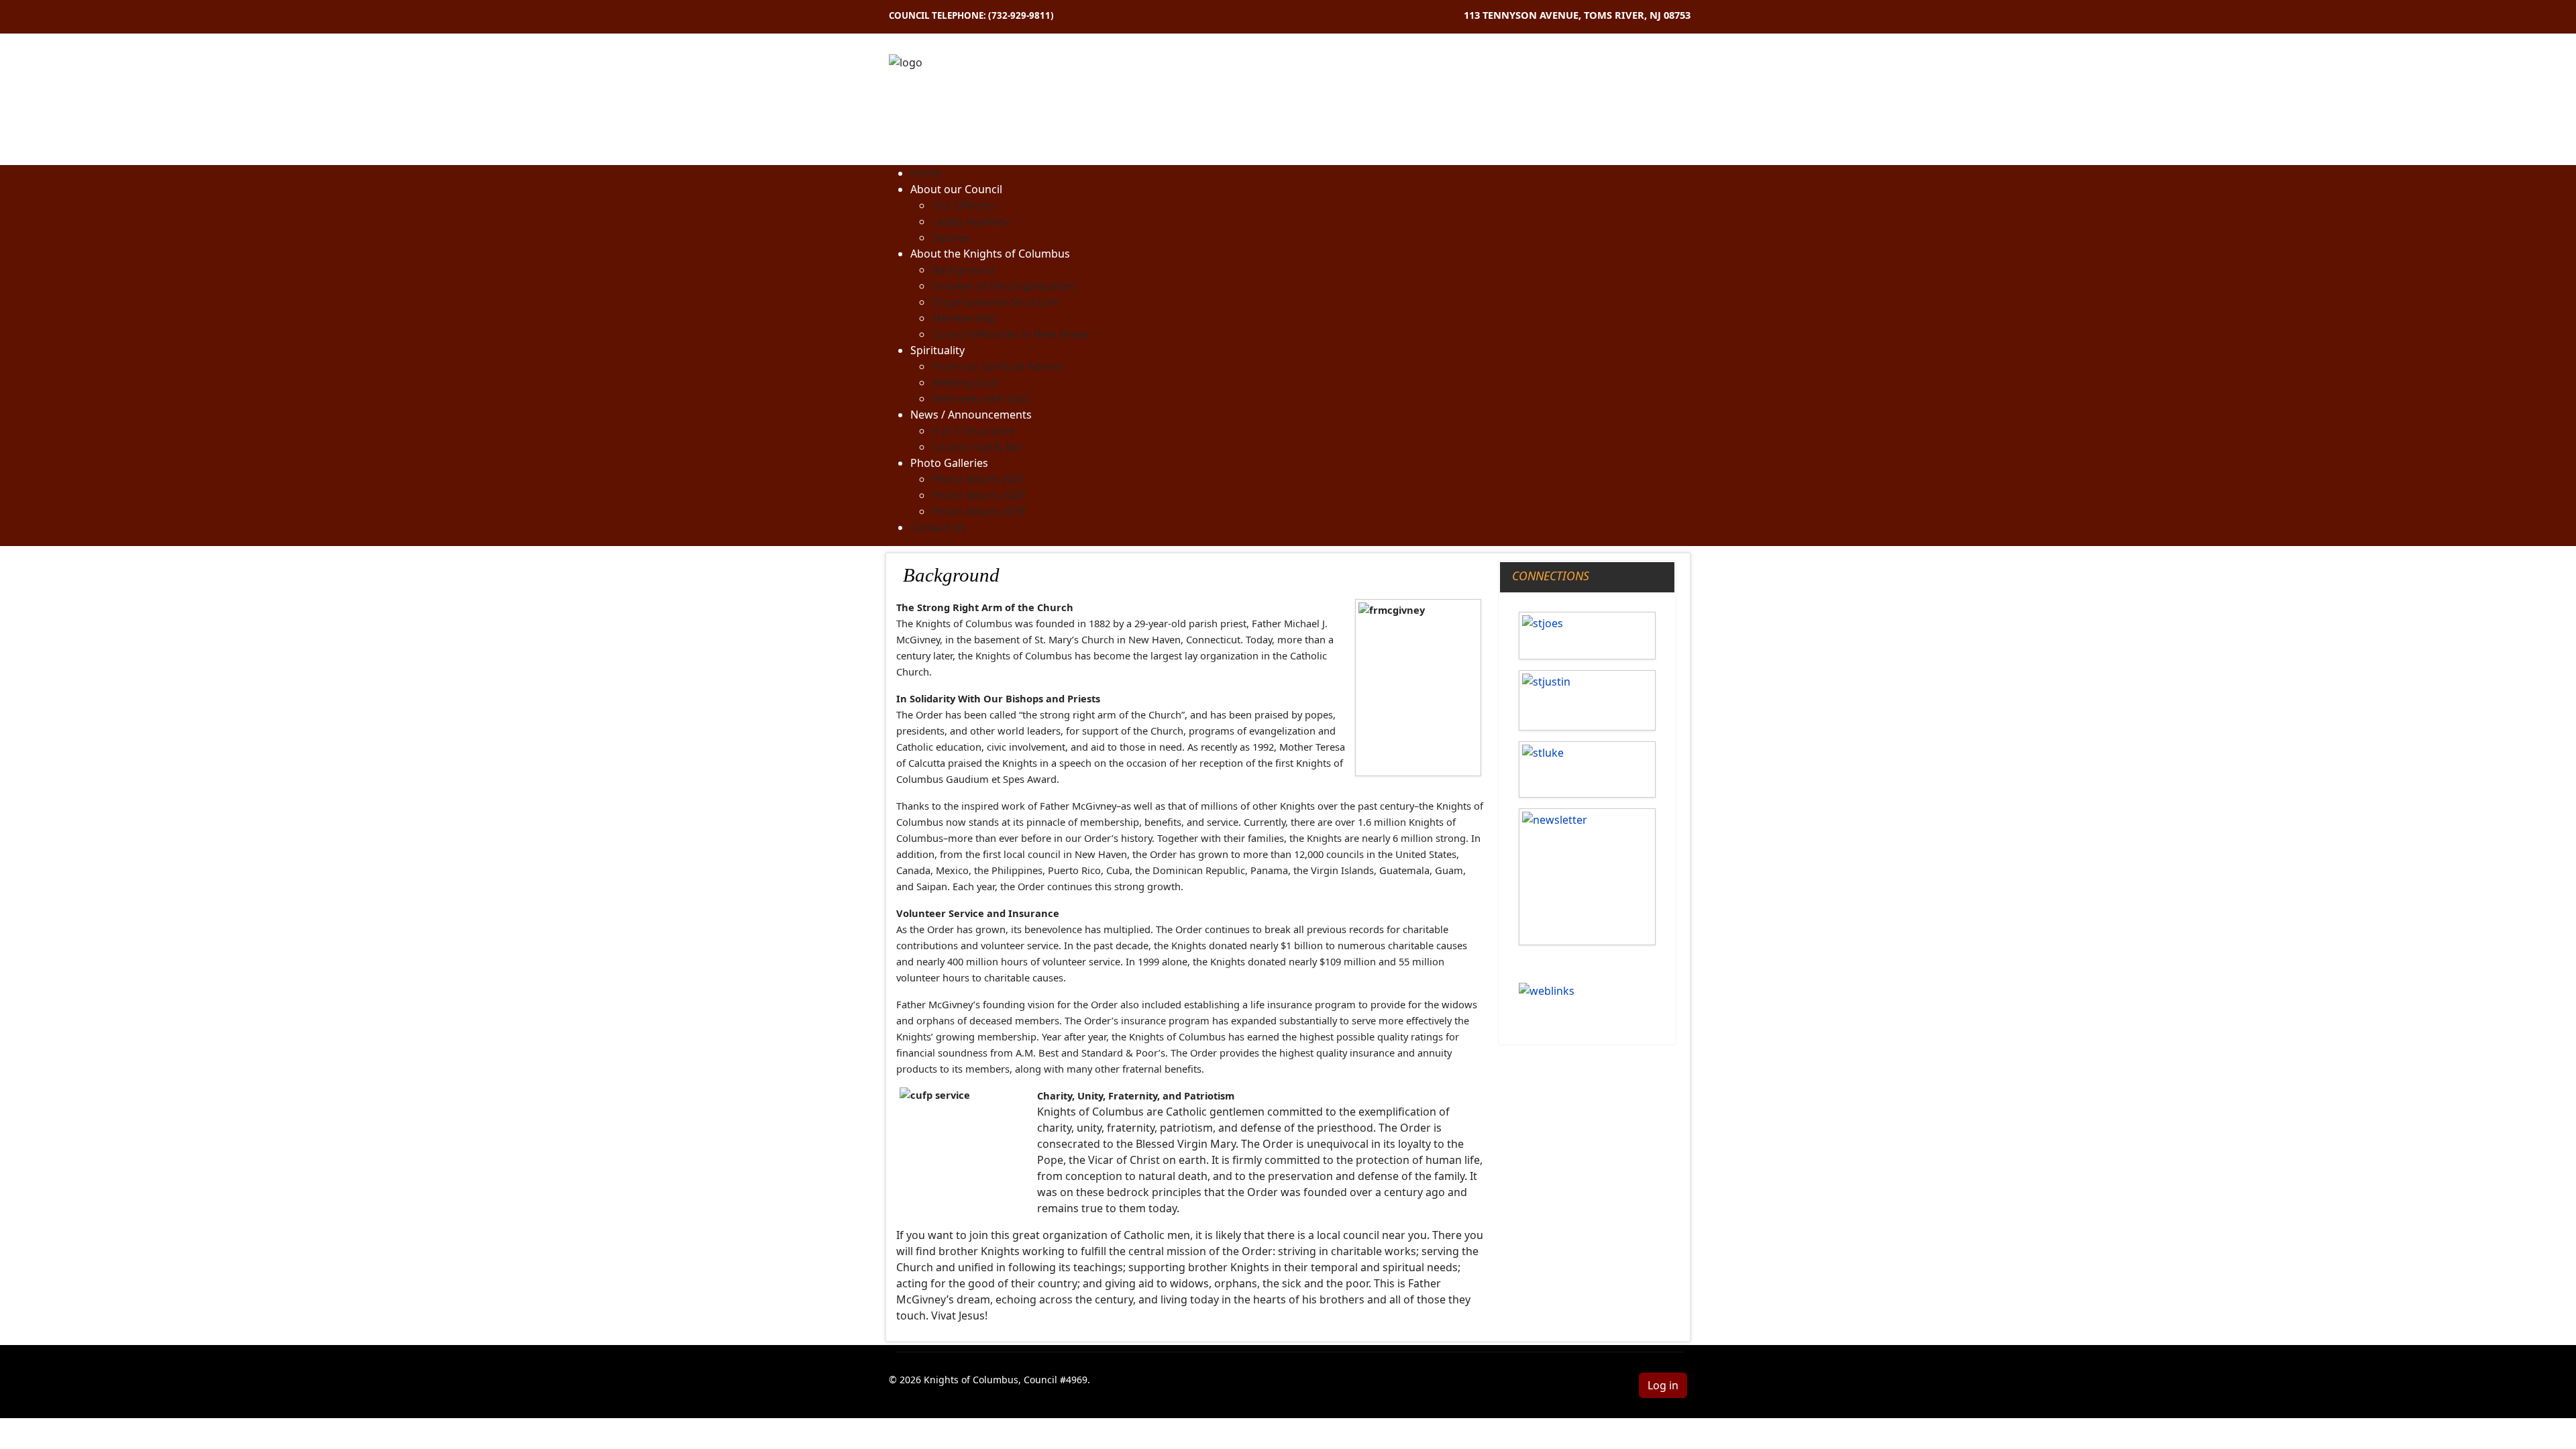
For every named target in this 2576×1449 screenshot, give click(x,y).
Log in (1663, 1385)
